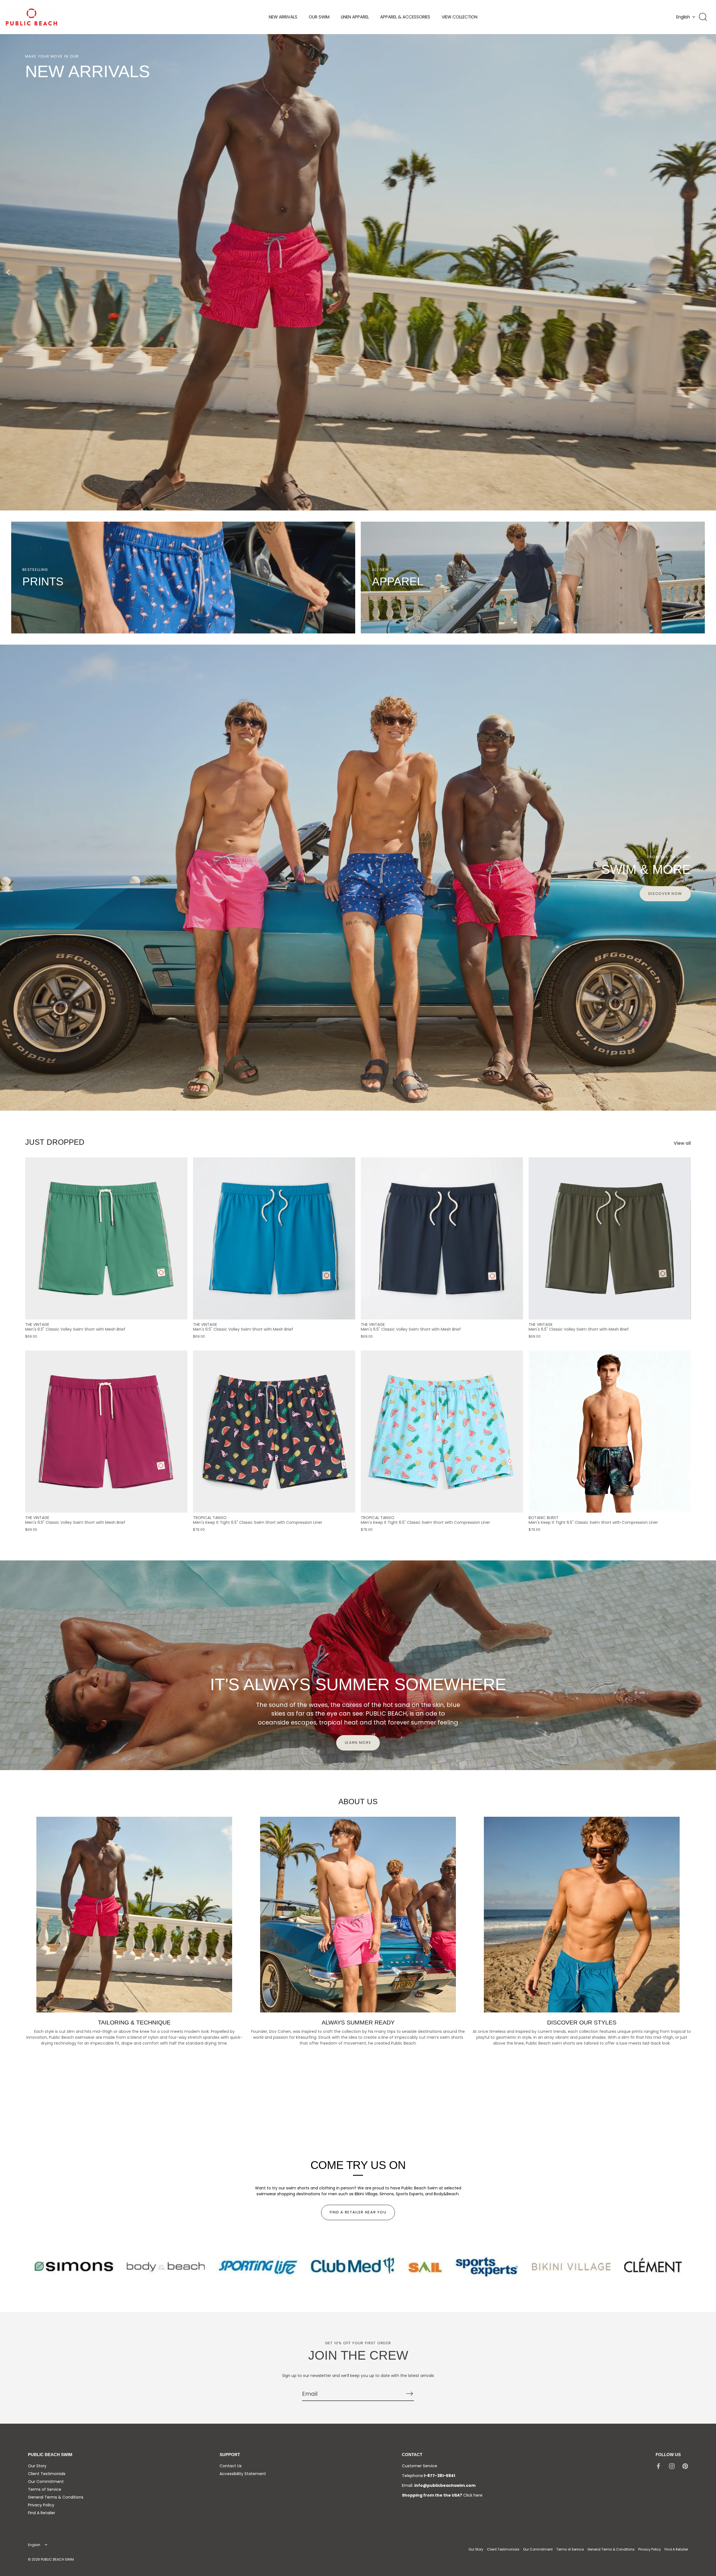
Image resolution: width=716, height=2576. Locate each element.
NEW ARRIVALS (283, 17)
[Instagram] (672, 2466)
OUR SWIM (319, 17)
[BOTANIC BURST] (610, 1432)
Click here (473, 2495)
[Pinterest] (685, 2466)
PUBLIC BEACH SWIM (58, 2560)
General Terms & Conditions (56, 2497)
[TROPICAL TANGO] (274, 1432)
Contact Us (231, 2466)
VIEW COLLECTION (460, 17)
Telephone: (428, 2476)
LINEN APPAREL (355, 17)
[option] (358, 272)
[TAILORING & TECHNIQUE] (134, 1915)
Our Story (37, 2466)
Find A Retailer (42, 2513)
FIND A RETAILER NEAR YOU (358, 2212)
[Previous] (8, 272)
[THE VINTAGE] (106, 1238)
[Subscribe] (409, 2393)
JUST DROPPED (55, 1142)
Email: (439, 2485)
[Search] (703, 17)
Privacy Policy (41, 2505)
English (683, 17)
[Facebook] (658, 2466)
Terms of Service (45, 2489)
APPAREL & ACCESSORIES (405, 17)
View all (682, 1143)
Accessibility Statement (243, 2474)
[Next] (708, 272)
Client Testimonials (47, 2474)
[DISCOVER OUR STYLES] (582, 1915)
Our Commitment (46, 2482)
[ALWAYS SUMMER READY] (358, 1915)
